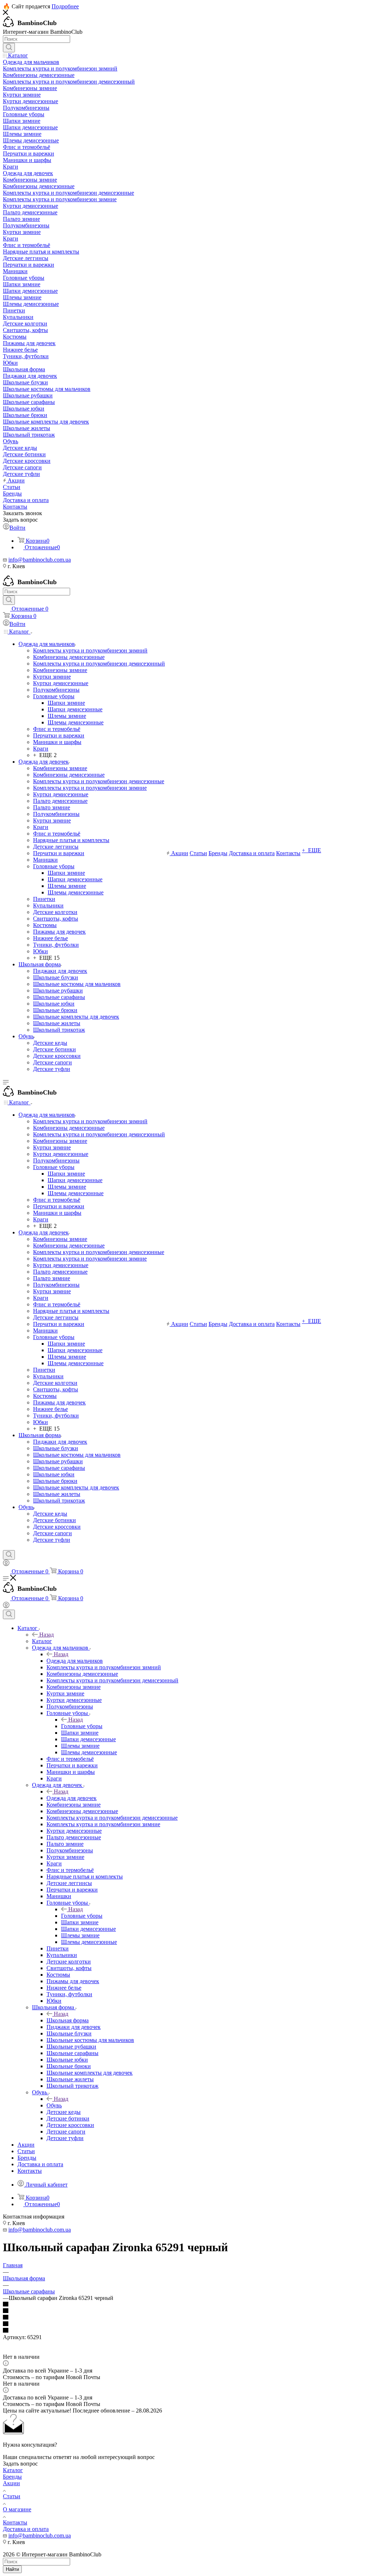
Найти (12, 2569)
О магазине (17, 2509)
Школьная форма (68, 2020)
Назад (46, 1635)
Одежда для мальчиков (75, 1661)
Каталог (42, 1641)
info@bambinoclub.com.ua (40, 560)
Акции (11, 2483)
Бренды (12, 2477)
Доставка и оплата (26, 2529)
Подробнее (65, 6)
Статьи (12, 2496)
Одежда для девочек (72, 1798)
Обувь (54, 2105)
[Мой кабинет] (6, 1564)
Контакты (15, 2522)
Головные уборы (82, 1726)
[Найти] (9, 48)
